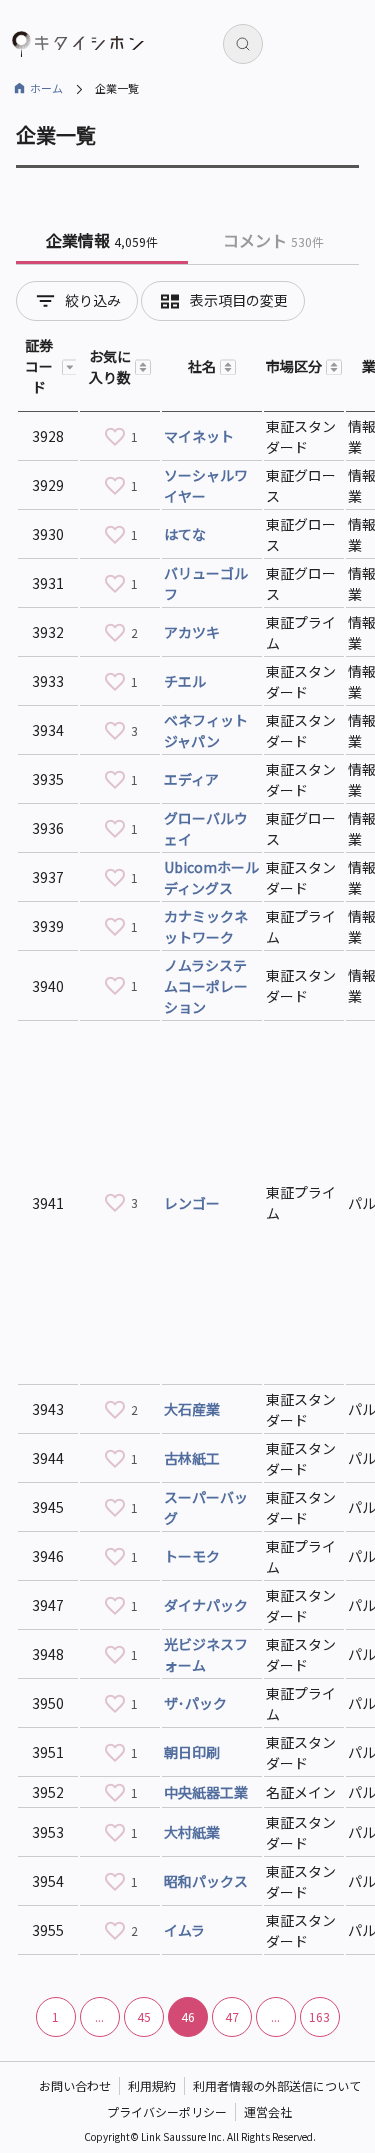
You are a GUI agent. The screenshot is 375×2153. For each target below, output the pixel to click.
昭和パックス (206, 1881)
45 (144, 2016)
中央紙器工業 (206, 1792)
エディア (191, 779)
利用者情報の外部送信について (277, 2085)
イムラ (184, 1930)
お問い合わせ (75, 2085)
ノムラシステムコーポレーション (206, 986)
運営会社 (268, 2111)
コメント (273, 240)
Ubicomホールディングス (211, 877)
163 (319, 2016)
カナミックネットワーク (206, 926)
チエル (185, 681)
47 (232, 2016)
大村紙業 (192, 1832)
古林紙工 (192, 1458)
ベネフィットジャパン (206, 730)
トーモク (192, 1556)
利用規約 (152, 2085)
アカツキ (192, 632)
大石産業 (192, 1409)
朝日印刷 (192, 1752)
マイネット (199, 436)
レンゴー (192, 1203)
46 (188, 2016)
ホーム (46, 88)
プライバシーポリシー (167, 2111)
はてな (185, 534)
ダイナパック (206, 1605)
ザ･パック (195, 1703)
